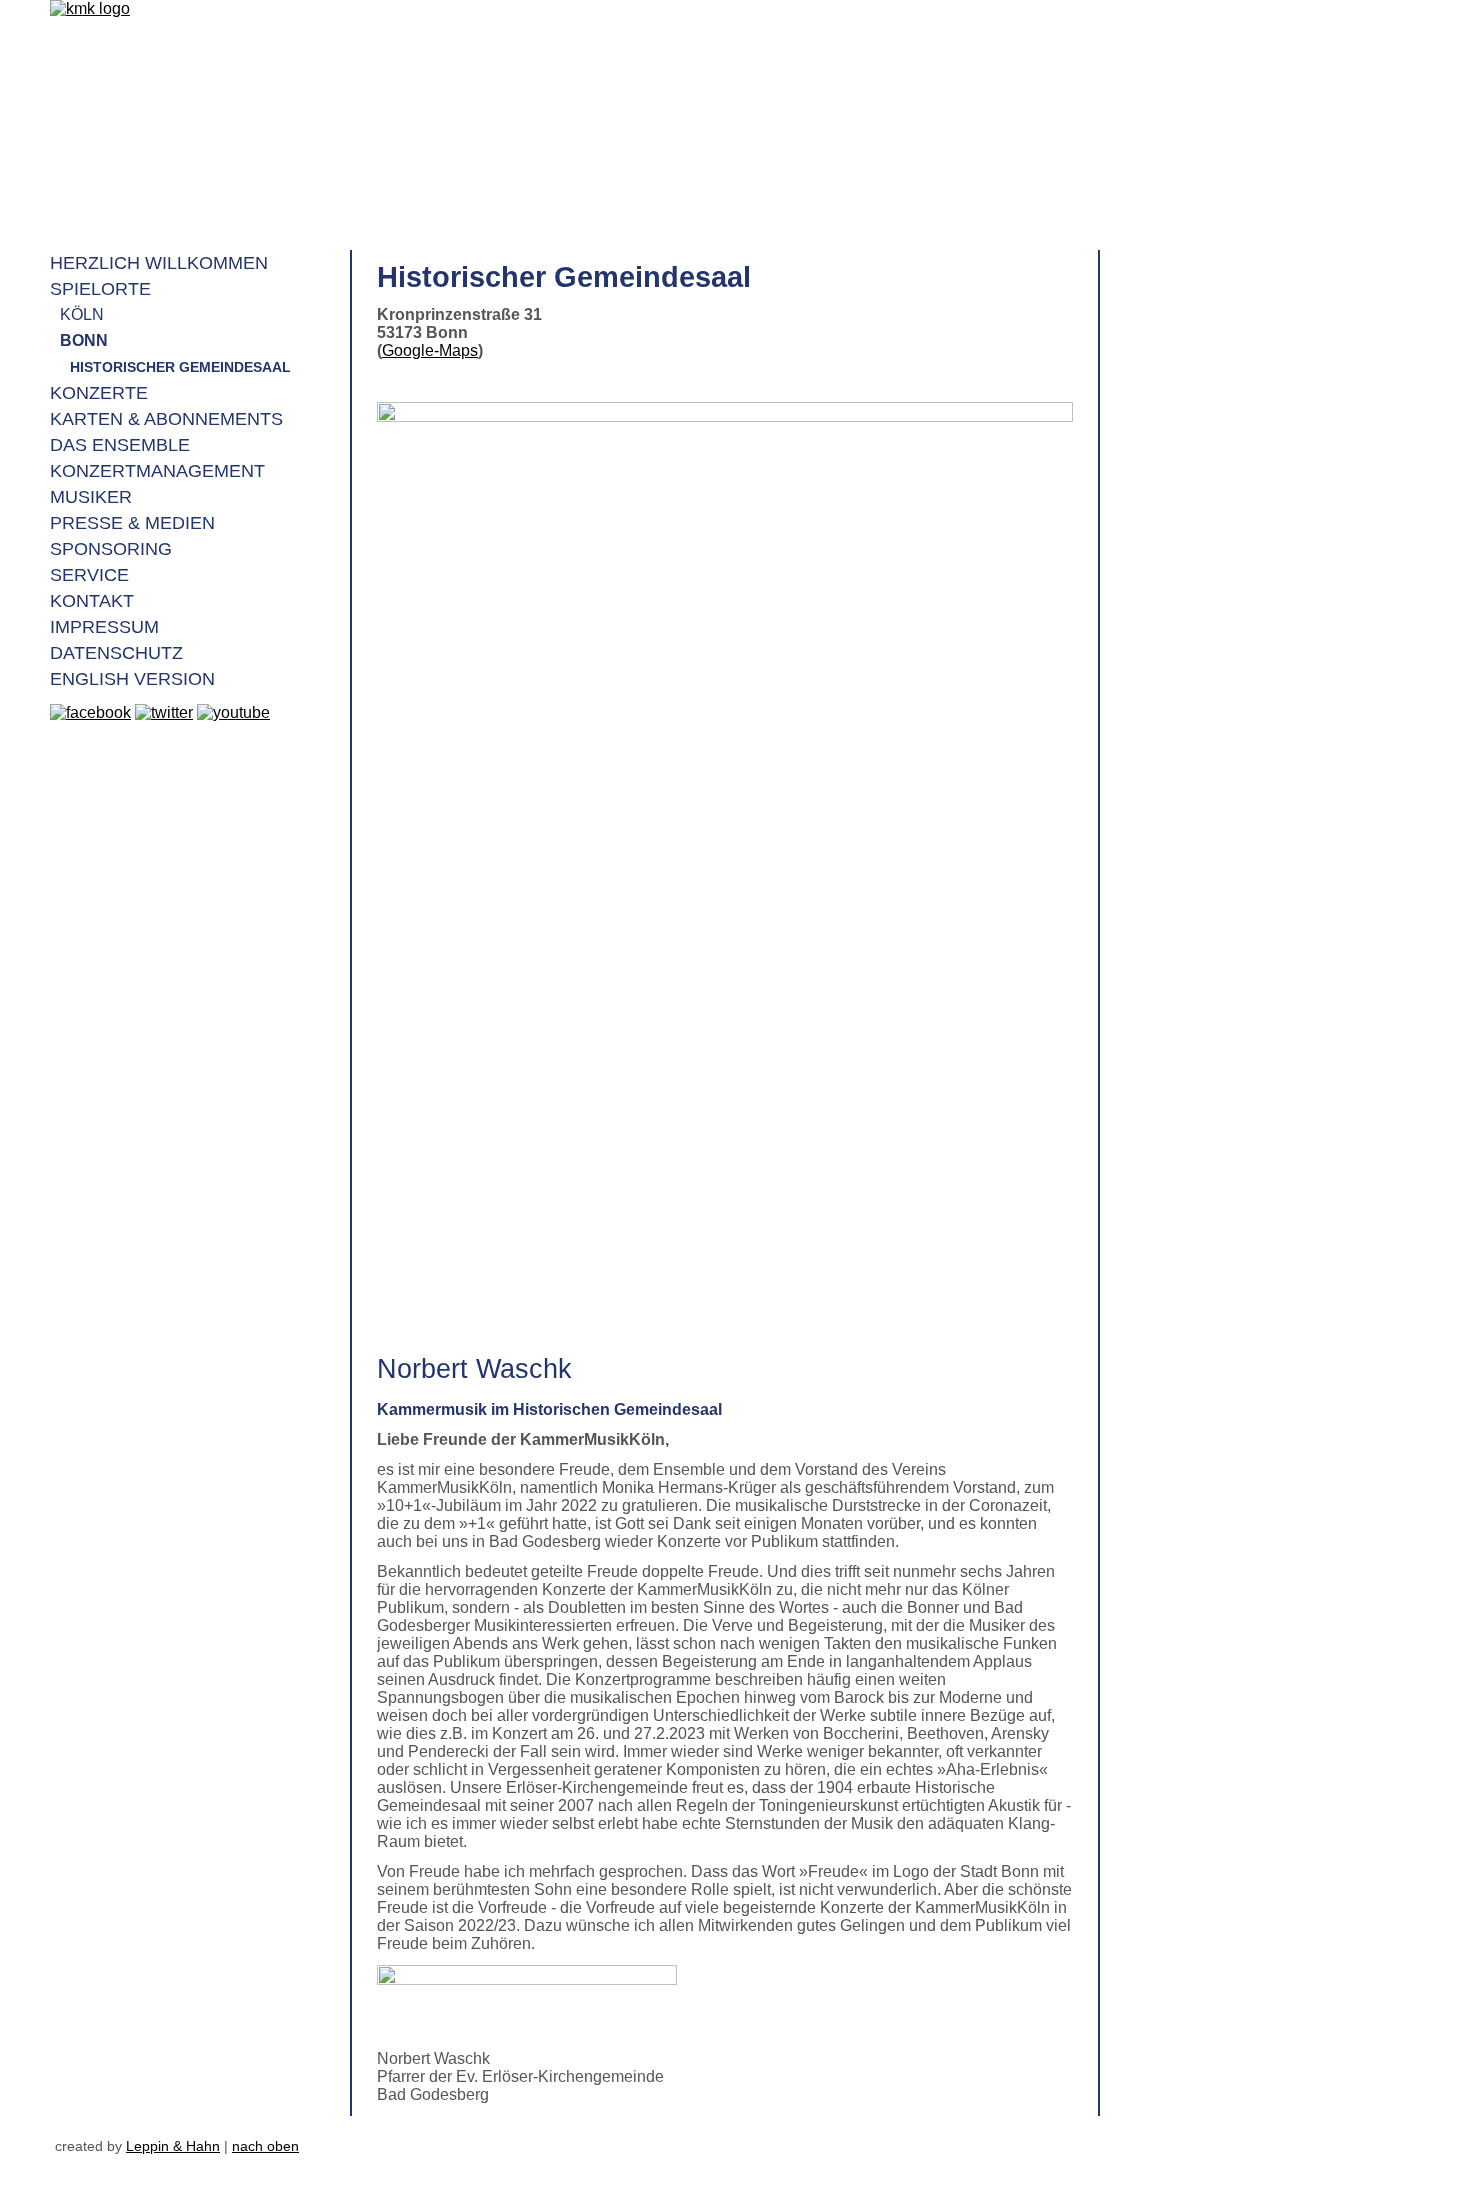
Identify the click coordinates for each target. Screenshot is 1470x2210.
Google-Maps (430, 350)
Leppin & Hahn (173, 2146)
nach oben (265, 2146)
